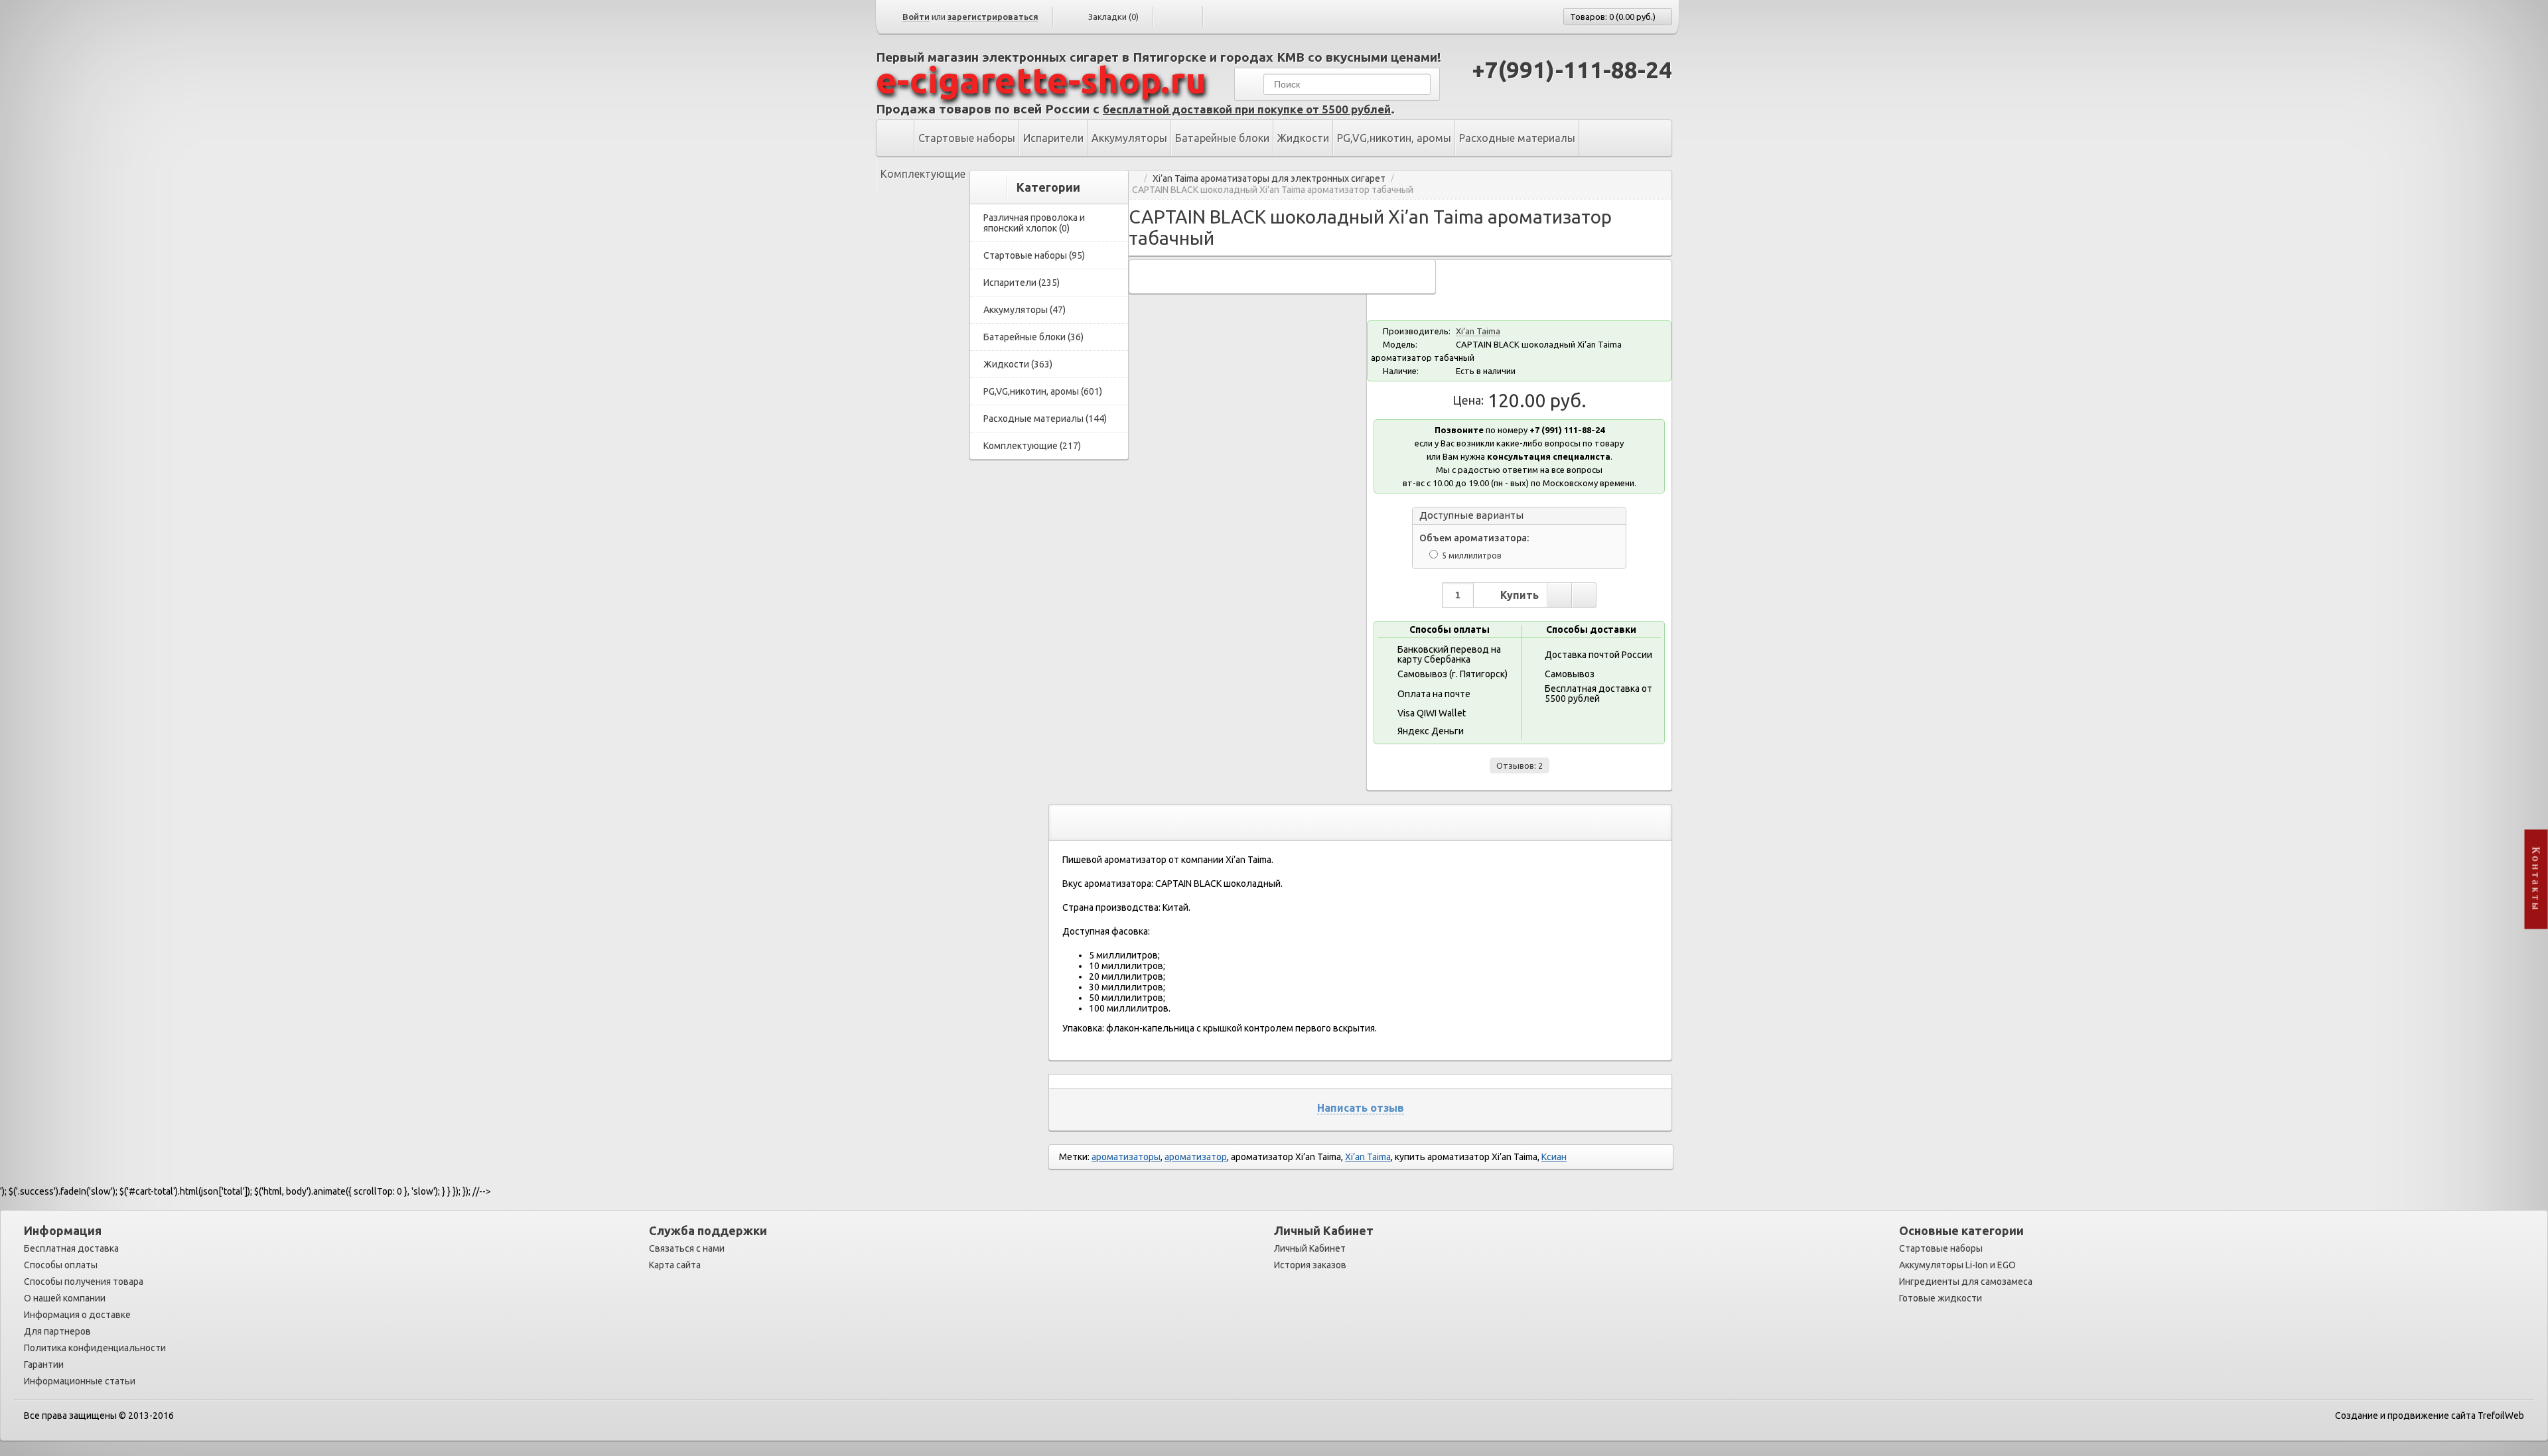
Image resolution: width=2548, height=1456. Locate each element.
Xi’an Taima (1478, 331)
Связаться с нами (687, 1248)
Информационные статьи (80, 1381)
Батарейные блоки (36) (1033, 337)
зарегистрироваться (993, 17)
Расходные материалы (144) (1045, 419)
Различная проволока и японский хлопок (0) (1034, 223)
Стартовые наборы (967, 138)
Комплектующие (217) (1032, 446)
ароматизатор (1196, 1157)
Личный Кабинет (1310, 1248)
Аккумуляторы (1129, 138)
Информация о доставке (77, 1315)
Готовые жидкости (1941, 1298)
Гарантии (44, 1364)
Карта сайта (675, 1265)
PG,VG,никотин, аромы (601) (1043, 391)
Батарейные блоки (1222, 138)
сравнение (1584, 595)
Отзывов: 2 (1520, 765)
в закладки (1559, 595)
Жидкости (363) (1018, 364)
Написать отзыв (1361, 1108)
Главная (1134, 179)
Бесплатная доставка (71, 1248)
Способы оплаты (61, 1265)
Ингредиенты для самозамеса (1966, 1282)
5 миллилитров (1471, 556)
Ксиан (1554, 1157)
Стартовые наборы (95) (1034, 255)
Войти (916, 17)
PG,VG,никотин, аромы (1394, 138)
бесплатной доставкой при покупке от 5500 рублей (1247, 109)
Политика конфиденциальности (95, 1348)
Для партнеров (57, 1331)
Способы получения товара (84, 1282)
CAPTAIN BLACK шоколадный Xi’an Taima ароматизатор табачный (1273, 190)
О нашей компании (65, 1298)
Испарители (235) (1022, 283)
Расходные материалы (1517, 138)
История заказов (1310, 1265)
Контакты (2536, 879)
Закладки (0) (1113, 17)
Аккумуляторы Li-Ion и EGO (1957, 1265)
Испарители (1053, 138)
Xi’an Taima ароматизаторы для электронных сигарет (1269, 179)
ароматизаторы (1126, 1157)
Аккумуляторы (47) (1025, 310)
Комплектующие (923, 174)
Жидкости (1303, 138)
